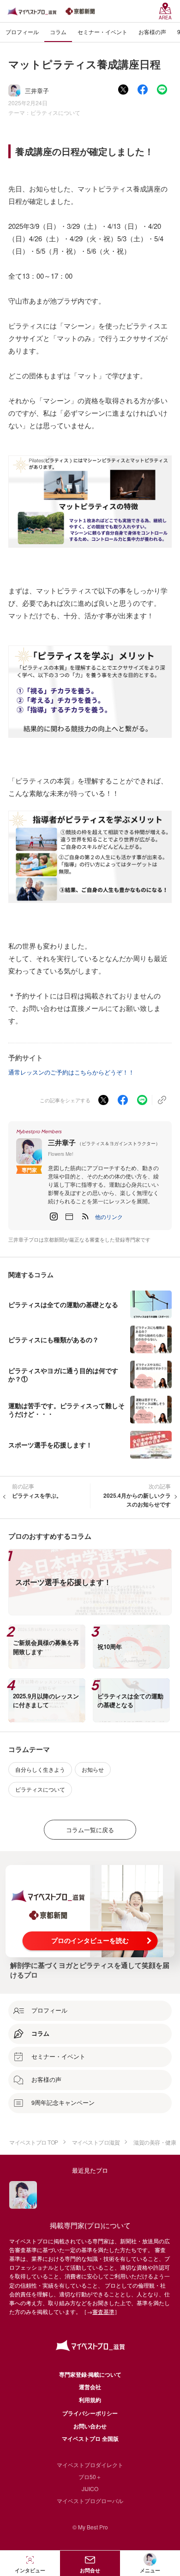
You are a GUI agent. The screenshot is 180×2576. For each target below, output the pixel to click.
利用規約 (90, 2400)
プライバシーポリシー (90, 2413)
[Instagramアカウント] (54, 1217)
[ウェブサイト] (69, 1217)
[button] (109, 1217)
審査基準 (103, 2311)
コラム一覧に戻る (90, 1830)
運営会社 (90, 2387)
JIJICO (90, 2489)
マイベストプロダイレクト (90, 2465)
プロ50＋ (90, 2477)
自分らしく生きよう (40, 1769)
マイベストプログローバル (90, 2501)
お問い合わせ (90, 2426)
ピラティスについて (55, 112)
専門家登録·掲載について (90, 2374)
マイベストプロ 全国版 (90, 2439)
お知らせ (93, 1769)
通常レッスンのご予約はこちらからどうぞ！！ (71, 1072)
